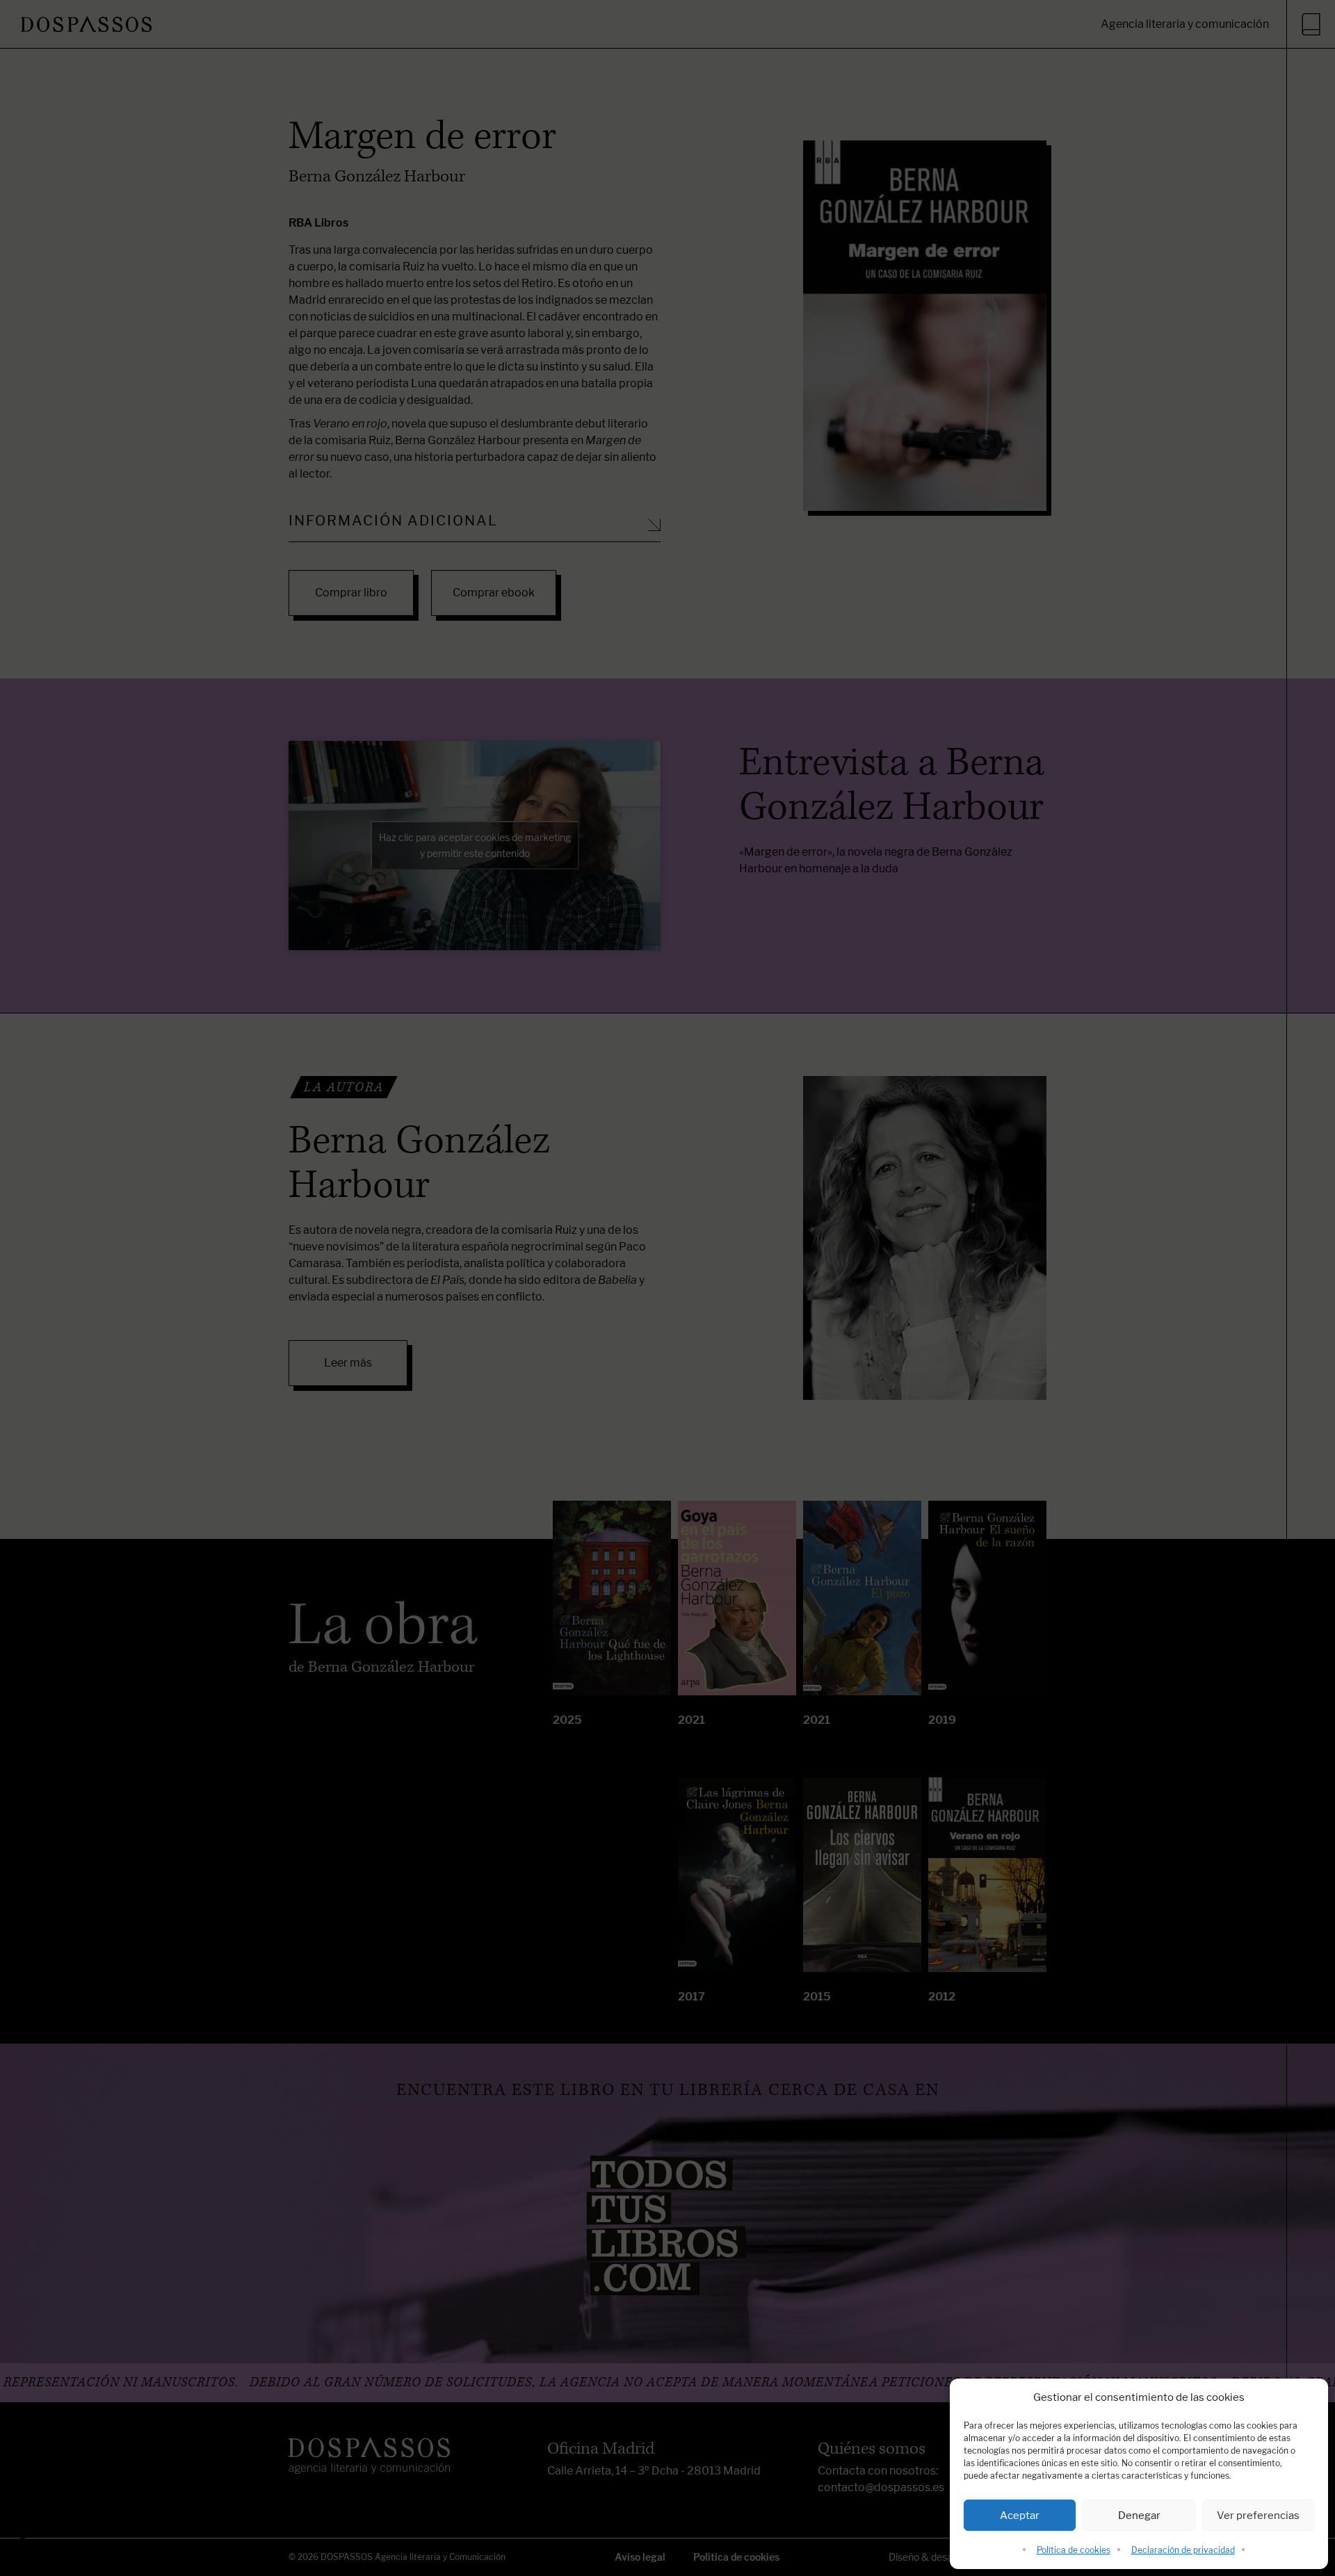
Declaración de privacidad (1183, 2550)
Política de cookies (1074, 2550)
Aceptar (1020, 2515)
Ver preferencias (1258, 2515)
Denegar (1139, 2515)
